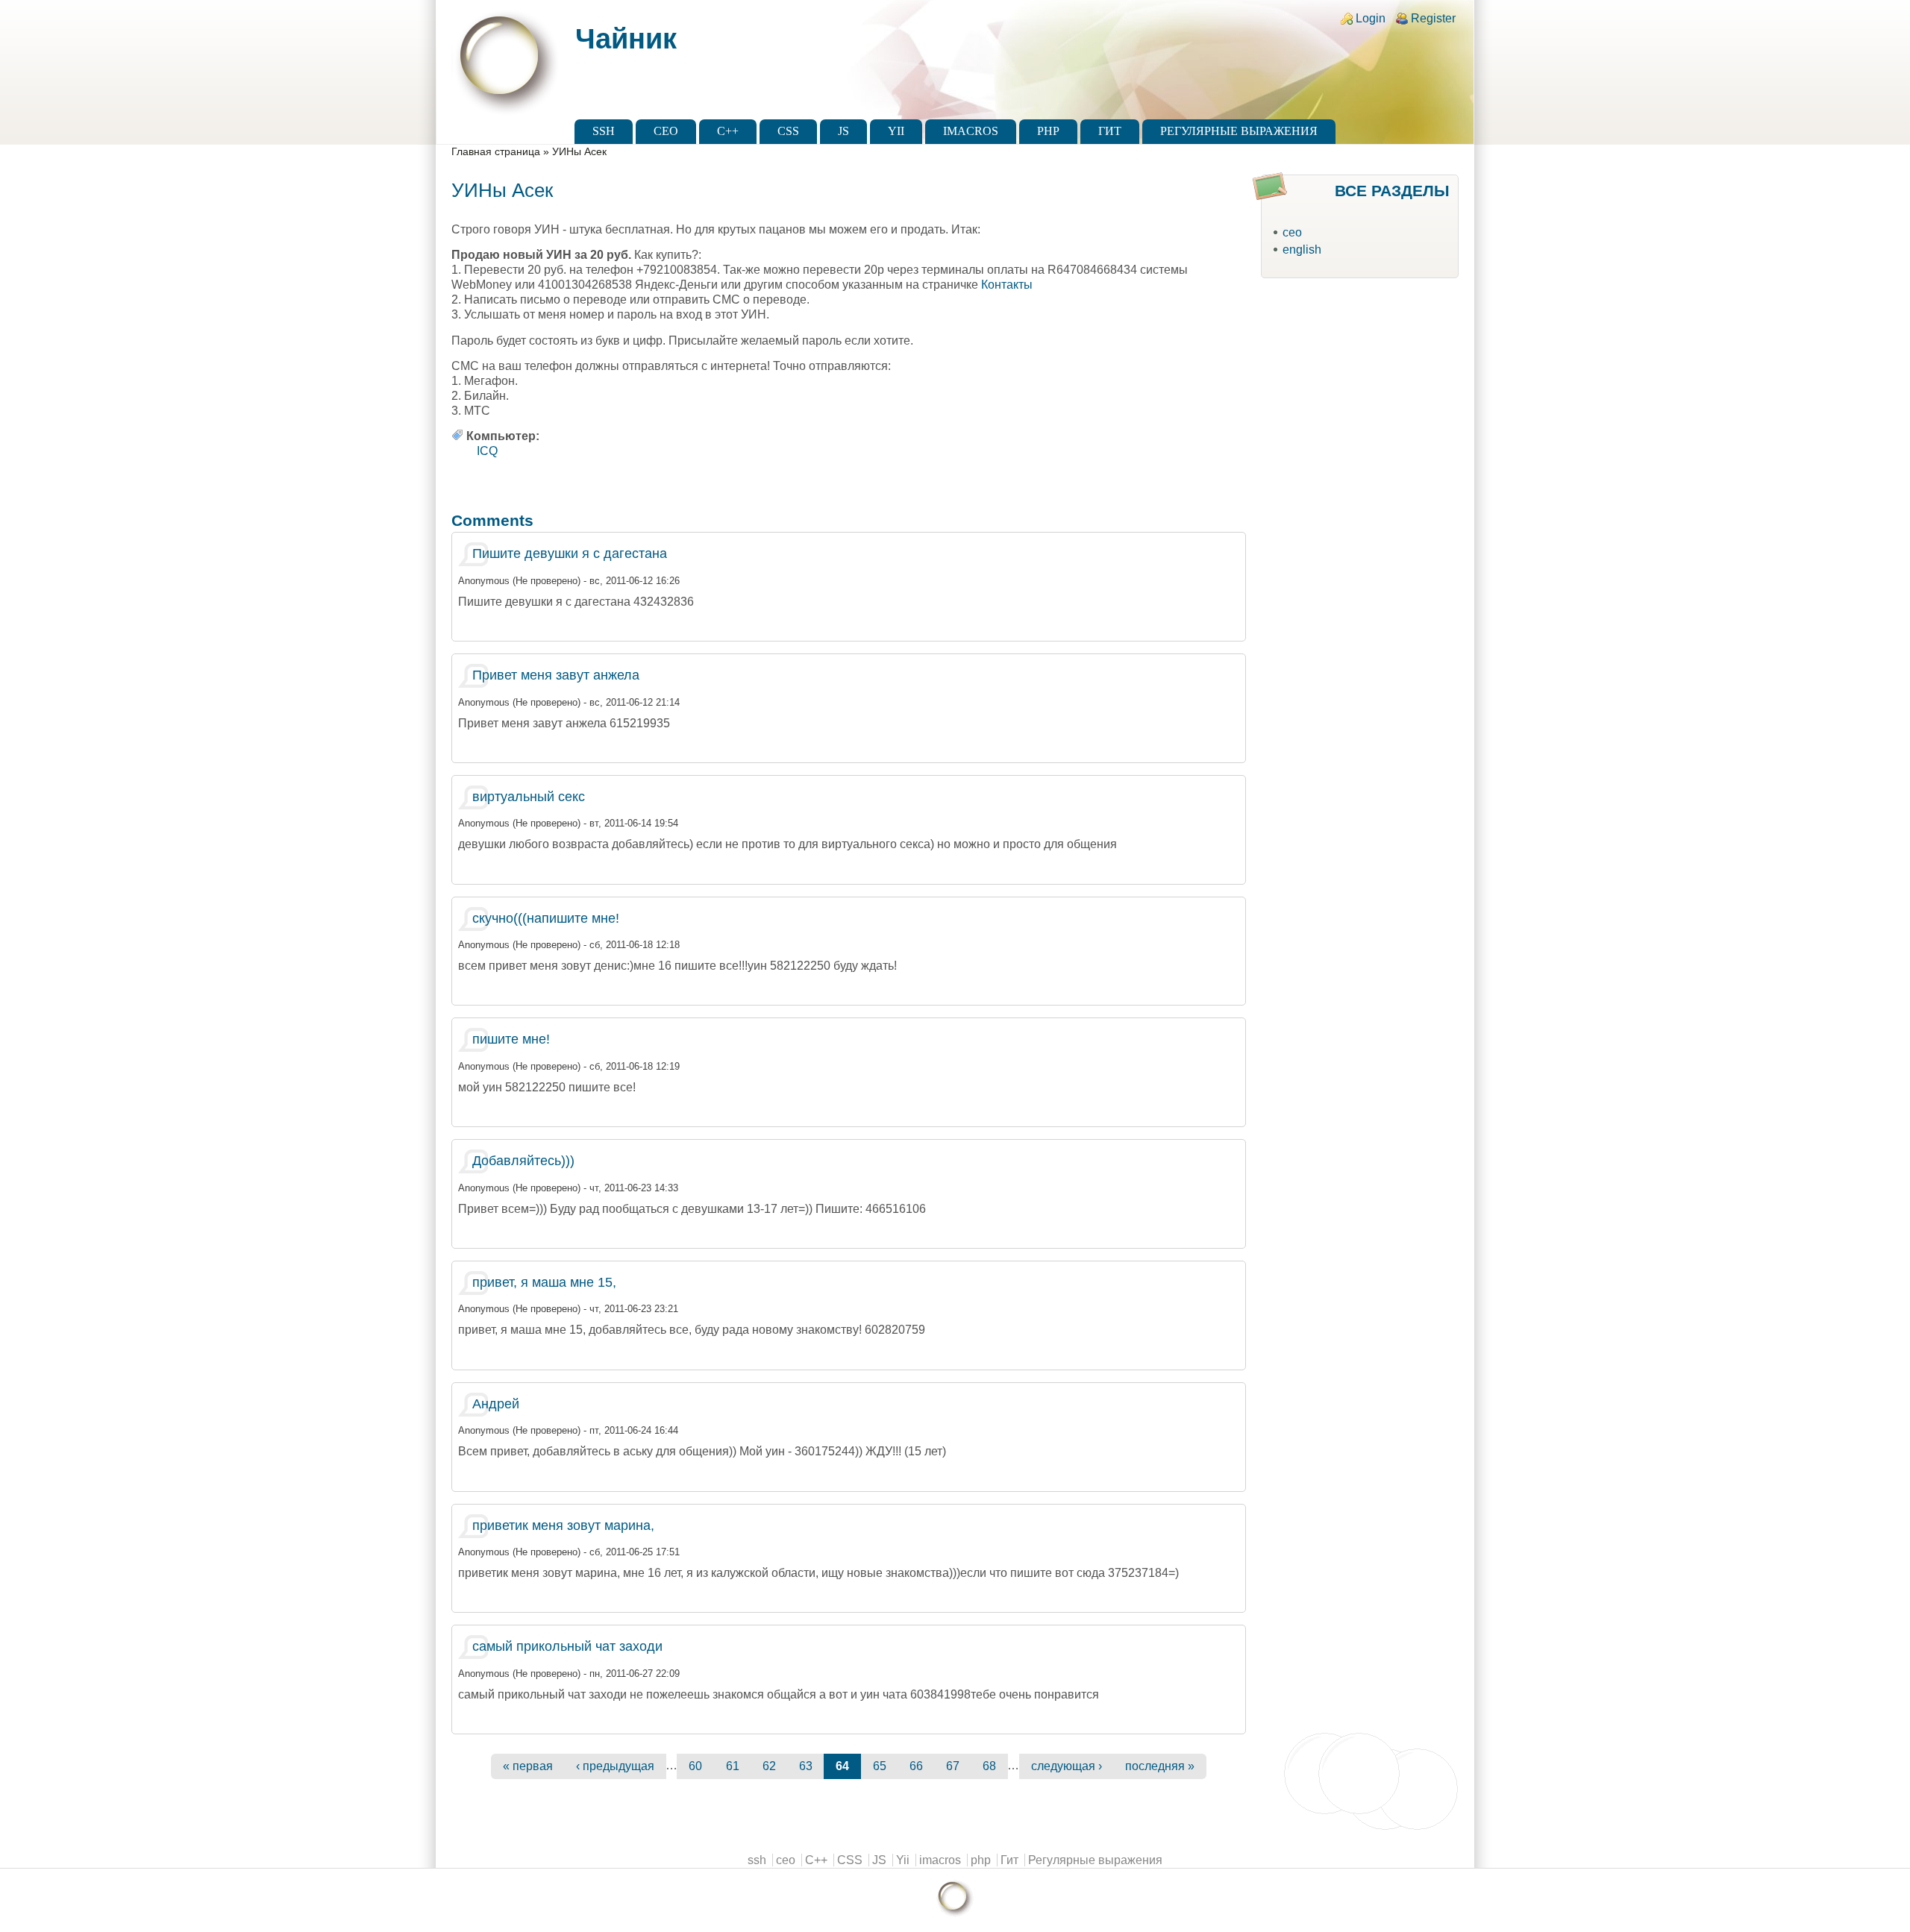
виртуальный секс (529, 797)
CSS (788, 131)
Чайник (626, 38)
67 (953, 1766)
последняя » (1160, 1766)
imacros (971, 131)
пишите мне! (511, 1039)
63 (806, 1766)
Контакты (1007, 285)
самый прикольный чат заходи (567, 1646)
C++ (728, 131)
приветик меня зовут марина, (563, 1525)
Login (1371, 18)
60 (695, 1766)
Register (1433, 18)
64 (842, 1766)
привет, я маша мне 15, (544, 1282)
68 (989, 1766)
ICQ (487, 451)
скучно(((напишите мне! (546, 918)
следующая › (1067, 1766)
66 (916, 1766)
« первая (528, 1766)
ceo (666, 131)
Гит (1110, 131)
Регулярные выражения (1239, 131)
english (1302, 250)
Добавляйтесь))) (523, 1161)
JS (843, 131)
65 (880, 1766)
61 (733, 1766)
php (1048, 131)
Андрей (496, 1404)
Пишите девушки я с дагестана (570, 553)
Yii (896, 131)
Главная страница (496, 152)
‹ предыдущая (615, 1766)
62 (769, 1766)
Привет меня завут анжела (556, 675)
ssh (604, 131)
